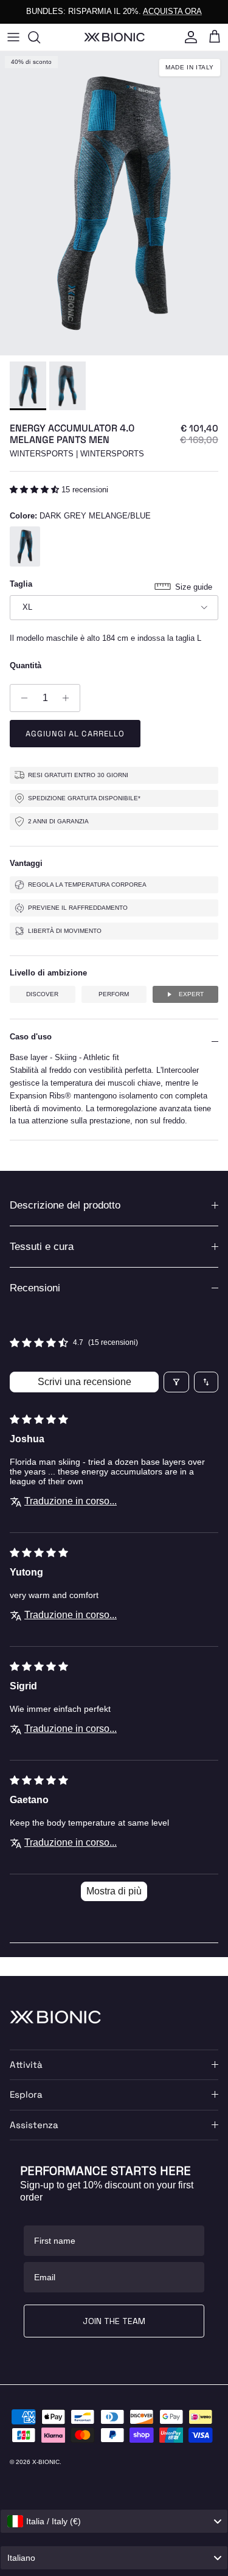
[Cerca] (40, 37)
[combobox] (114, 2521)
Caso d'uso (31, 1037)
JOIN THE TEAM (114, 2321)
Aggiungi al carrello (75, 734)
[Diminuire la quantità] (21, 698)
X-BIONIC (46, 2462)
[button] (36, 490)
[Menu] (13, 37)
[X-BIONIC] (114, 37)
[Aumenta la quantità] (69, 698)
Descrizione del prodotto (65, 1205)
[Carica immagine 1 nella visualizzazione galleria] (114, 203)
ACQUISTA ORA (172, 11)
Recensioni (35, 1288)
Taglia (21, 584)
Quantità (26, 665)
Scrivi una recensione (85, 1382)
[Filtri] (176, 1382)
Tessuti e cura (42, 1247)
